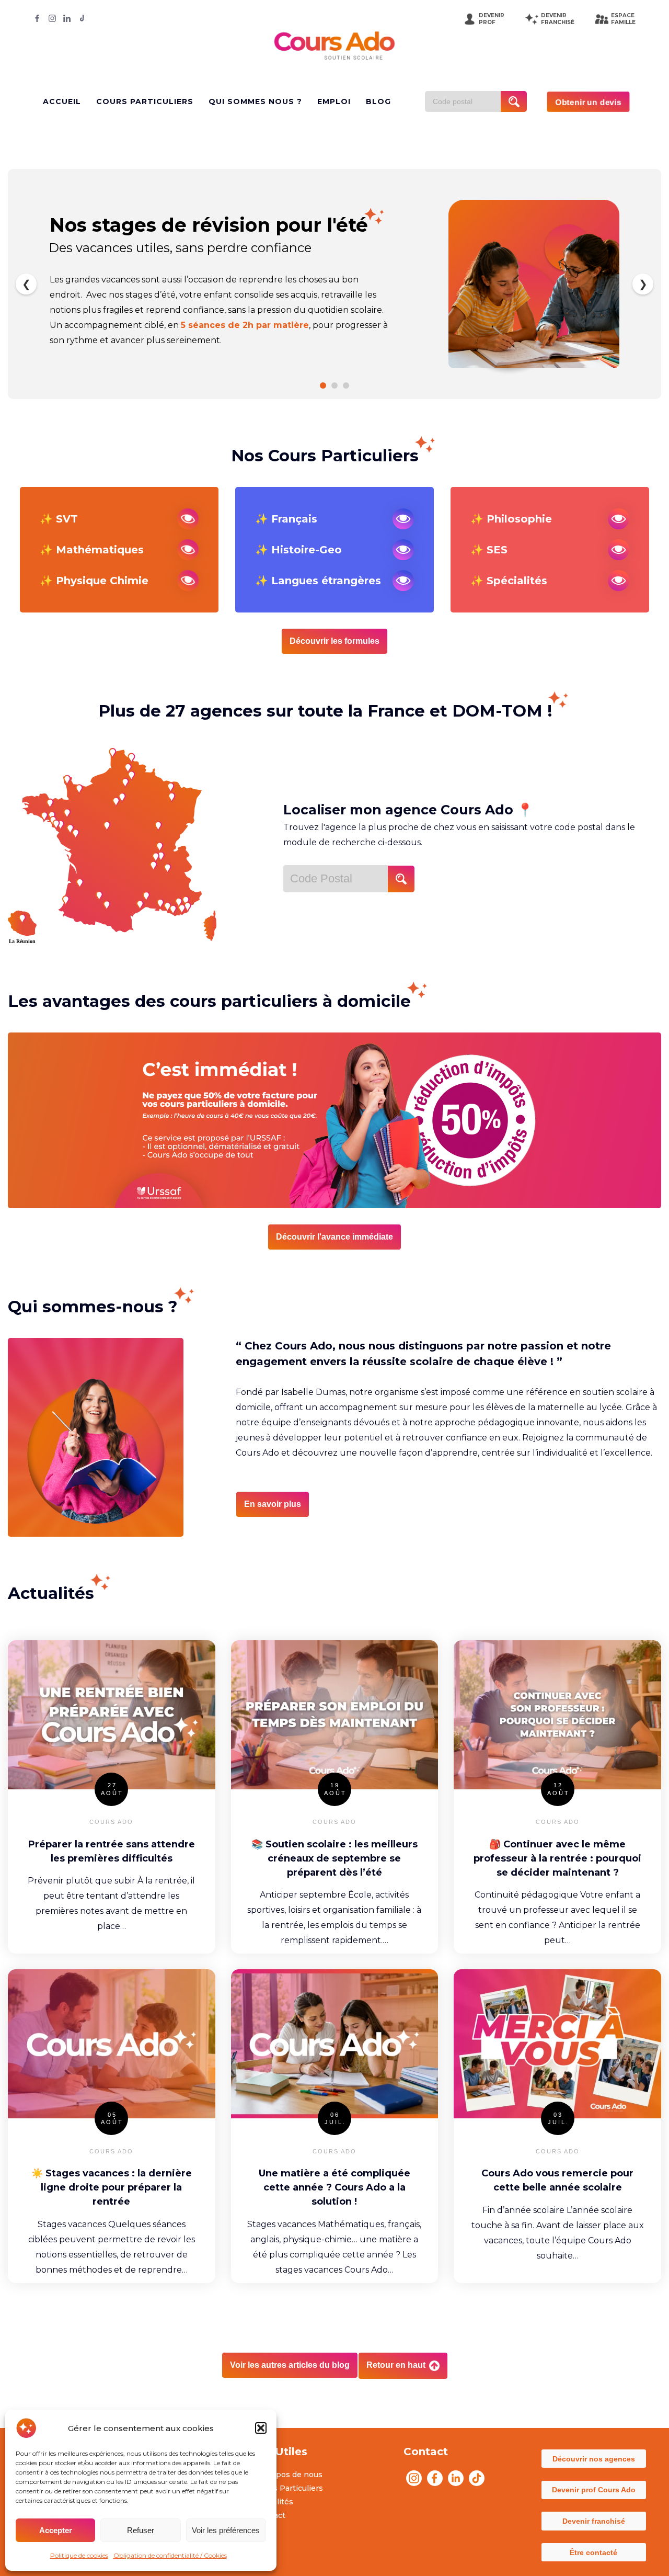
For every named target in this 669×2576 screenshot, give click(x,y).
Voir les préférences (226, 2530)
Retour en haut (397, 2365)
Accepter (56, 2530)
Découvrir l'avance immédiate (334, 1237)
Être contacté (593, 2552)
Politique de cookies (79, 2555)
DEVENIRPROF (492, 19)
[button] (261, 2428)
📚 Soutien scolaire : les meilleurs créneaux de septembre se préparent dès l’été (334, 1858)
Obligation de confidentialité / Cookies (170, 2555)
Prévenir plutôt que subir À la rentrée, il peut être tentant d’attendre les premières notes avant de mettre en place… (111, 1903)
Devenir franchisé (594, 2521)
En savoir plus (273, 1504)
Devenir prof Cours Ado (594, 2490)
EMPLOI (334, 101)
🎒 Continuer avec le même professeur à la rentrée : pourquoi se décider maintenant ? (557, 1858)
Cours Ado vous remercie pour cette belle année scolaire (557, 2180)
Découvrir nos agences (594, 2459)
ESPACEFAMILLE (623, 19)
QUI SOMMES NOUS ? (255, 101)
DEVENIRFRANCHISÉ (558, 19)
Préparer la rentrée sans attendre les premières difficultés (112, 1851)
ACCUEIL (62, 101)
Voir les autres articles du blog (290, 2365)
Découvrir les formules (334, 641)
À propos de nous (289, 2475)
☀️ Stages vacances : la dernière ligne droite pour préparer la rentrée (112, 2187)
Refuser (141, 2530)
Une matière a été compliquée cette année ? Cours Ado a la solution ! (334, 2187)
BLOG (378, 101)
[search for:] (467, 101)
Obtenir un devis (588, 102)
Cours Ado (111, 1822)
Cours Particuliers (289, 2488)
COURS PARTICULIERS (145, 101)
